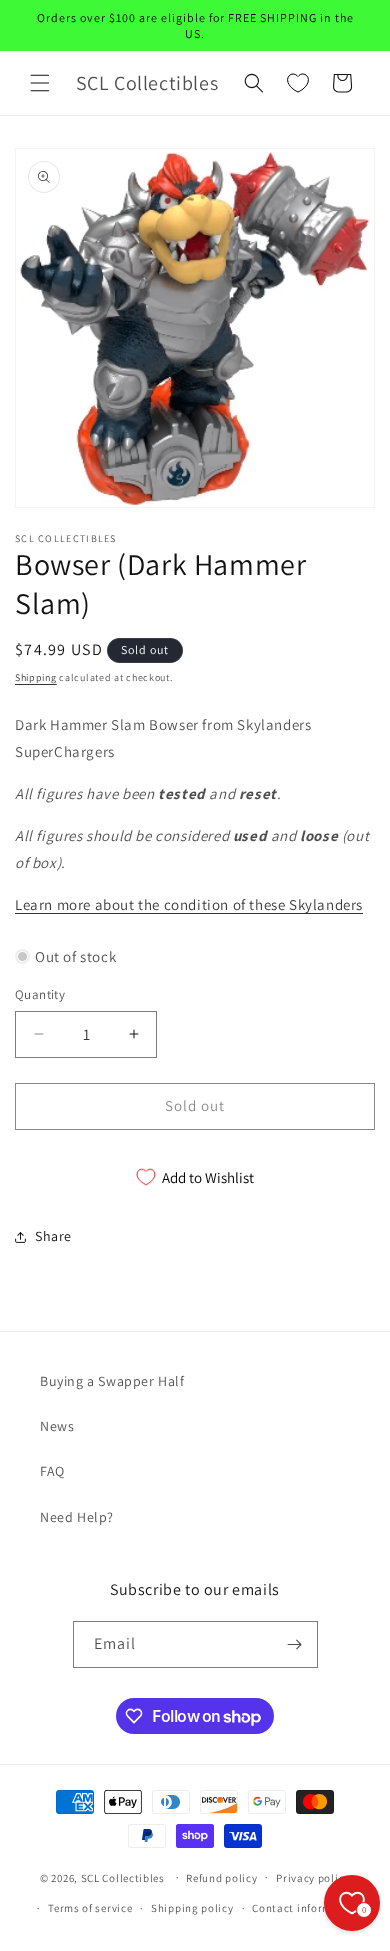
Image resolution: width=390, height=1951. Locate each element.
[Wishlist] (298, 83)
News (57, 1426)
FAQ (52, 1471)
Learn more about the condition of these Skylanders (189, 904)
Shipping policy (192, 1908)
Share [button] (53, 1236)
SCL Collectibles (123, 1877)
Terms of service (90, 1908)
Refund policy (221, 1878)
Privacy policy (313, 1878)
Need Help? (77, 1517)
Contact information (306, 1908)
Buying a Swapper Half (112, 1381)
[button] (40, 83)
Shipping (36, 677)
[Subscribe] (295, 1644)
